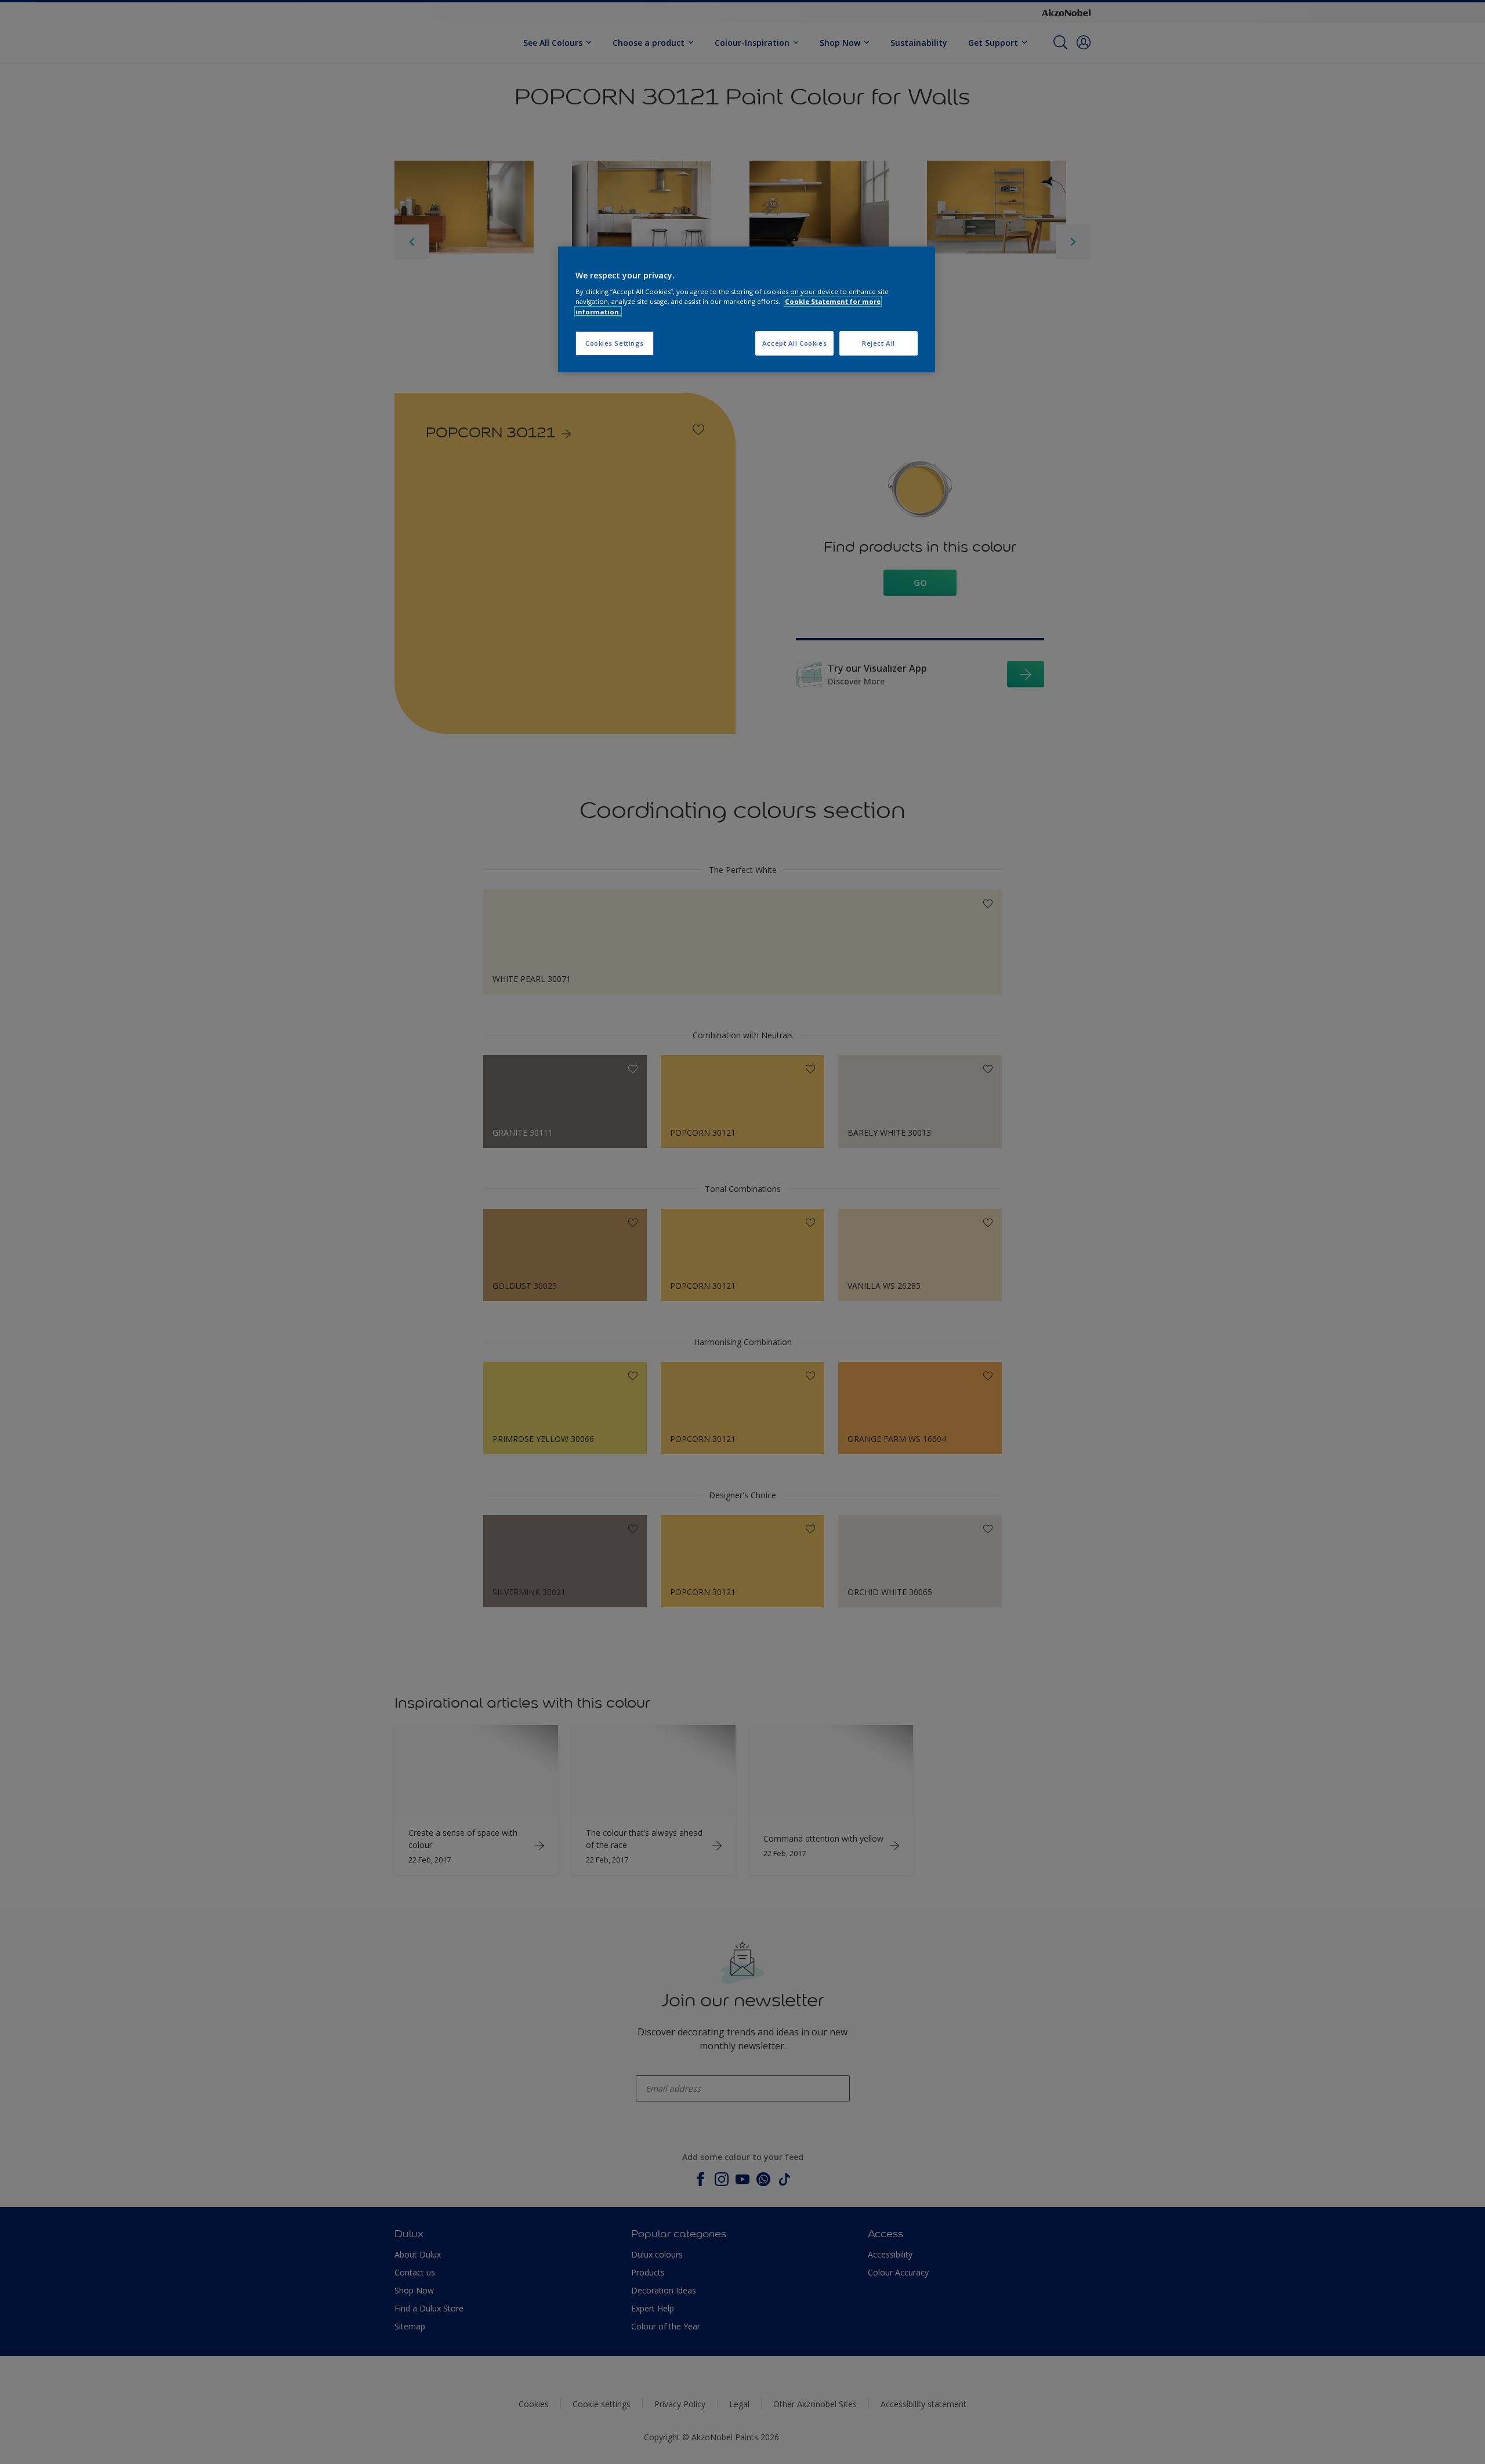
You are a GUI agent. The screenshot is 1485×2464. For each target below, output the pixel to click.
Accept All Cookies (794, 343)
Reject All (879, 343)
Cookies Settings (615, 343)
